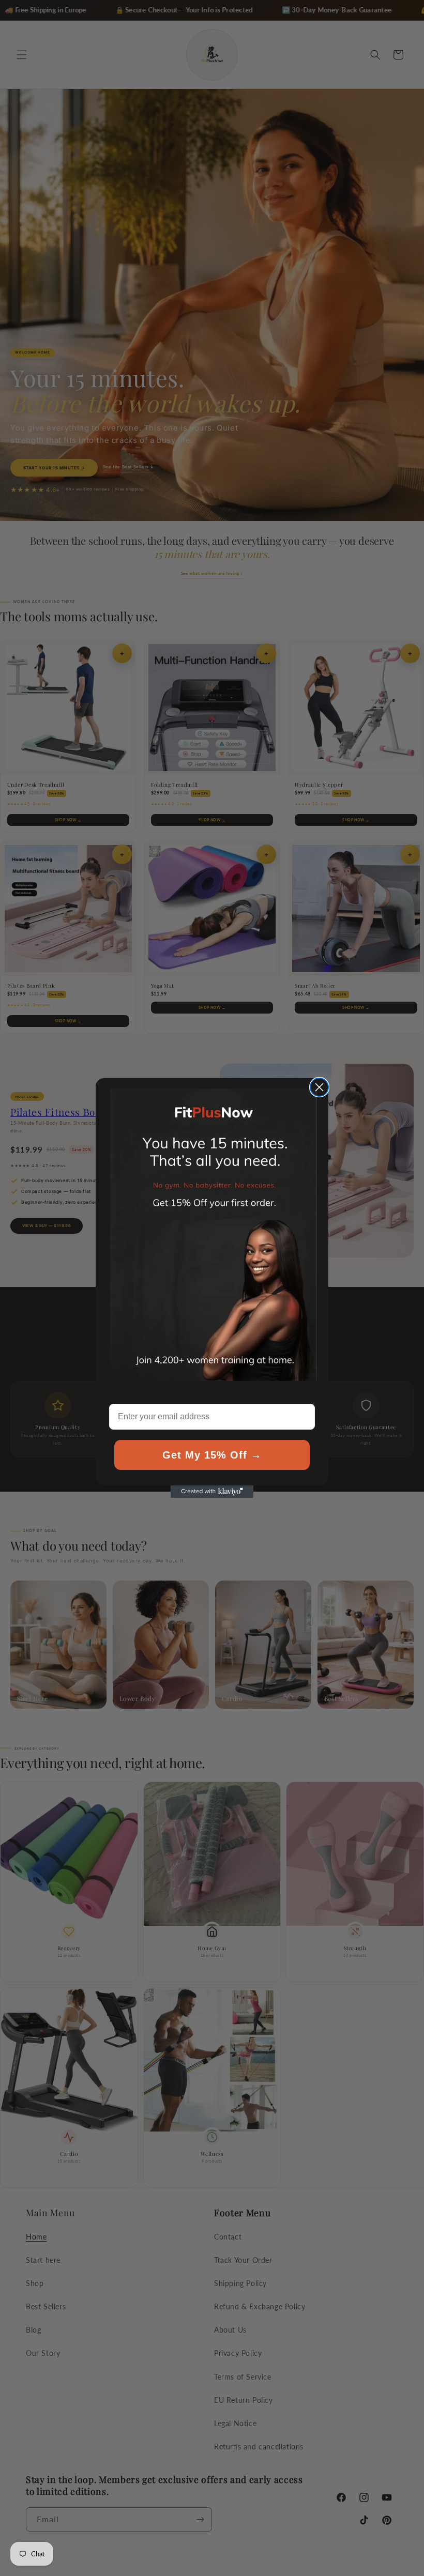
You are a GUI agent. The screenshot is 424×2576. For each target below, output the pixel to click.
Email (120, 1396)
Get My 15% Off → (212, 1455)
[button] (214, 1235)
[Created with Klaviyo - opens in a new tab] (212, 1492)
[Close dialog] (319, 1087)
